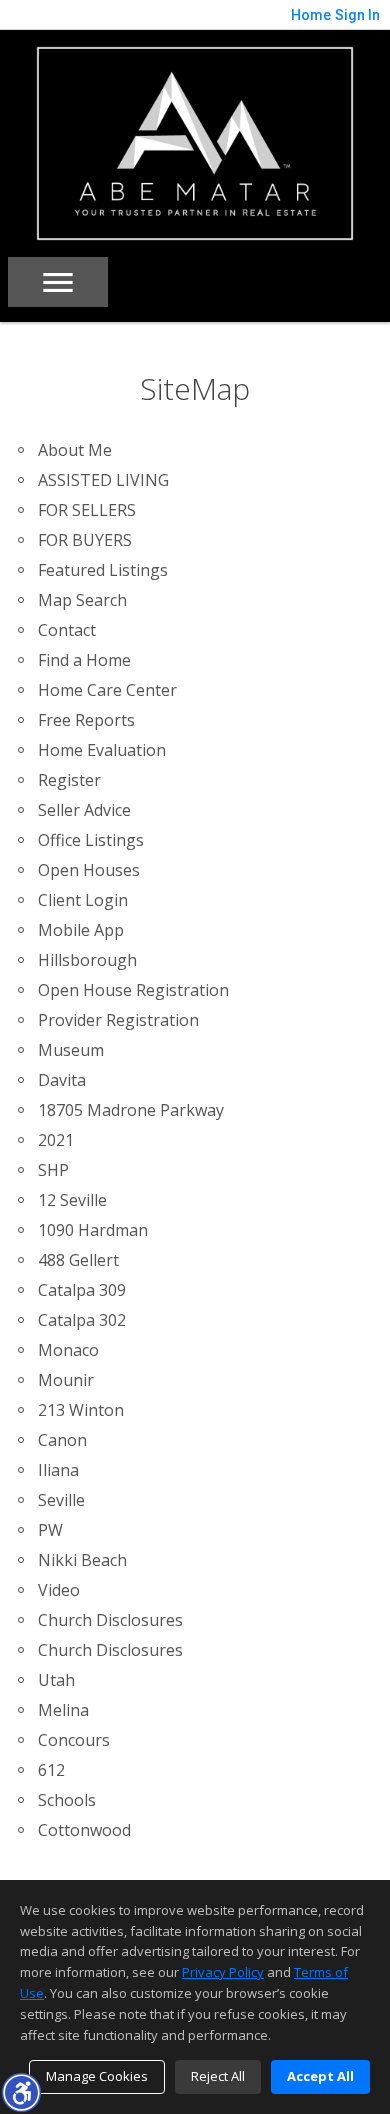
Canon (62, 1440)
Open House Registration (133, 990)
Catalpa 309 (82, 1290)
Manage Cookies (97, 2076)
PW (50, 1530)
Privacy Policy (223, 1972)
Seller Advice (84, 810)
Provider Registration (118, 1020)
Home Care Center (107, 690)
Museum (71, 1050)
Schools (67, 1800)
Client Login (83, 900)
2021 (56, 1140)
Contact (67, 630)
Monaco (68, 1350)
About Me (75, 450)
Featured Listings (103, 570)
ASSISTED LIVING (103, 480)
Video (59, 1590)
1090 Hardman (93, 1230)
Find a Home (84, 660)
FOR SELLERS (87, 510)
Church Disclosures (110, 1620)
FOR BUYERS (85, 540)
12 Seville (72, 1200)
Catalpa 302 (82, 1320)
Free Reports (86, 720)
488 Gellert (78, 1260)
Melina (63, 1710)
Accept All (320, 2076)
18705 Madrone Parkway (131, 1110)
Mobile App (81, 930)
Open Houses (89, 870)
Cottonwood (84, 1830)
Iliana (58, 1470)
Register (69, 780)
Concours (74, 1740)
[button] (21, 2092)
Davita (62, 1080)
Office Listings (91, 840)
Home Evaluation (102, 750)
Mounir (66, 1380)
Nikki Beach (82, 1560)
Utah (56, 1680)
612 (51, 1770)
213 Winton (81, 1410)
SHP (53, 1170)
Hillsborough (87, 960)
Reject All (218, 2076)
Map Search (82, 600)
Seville (61, 1500)
